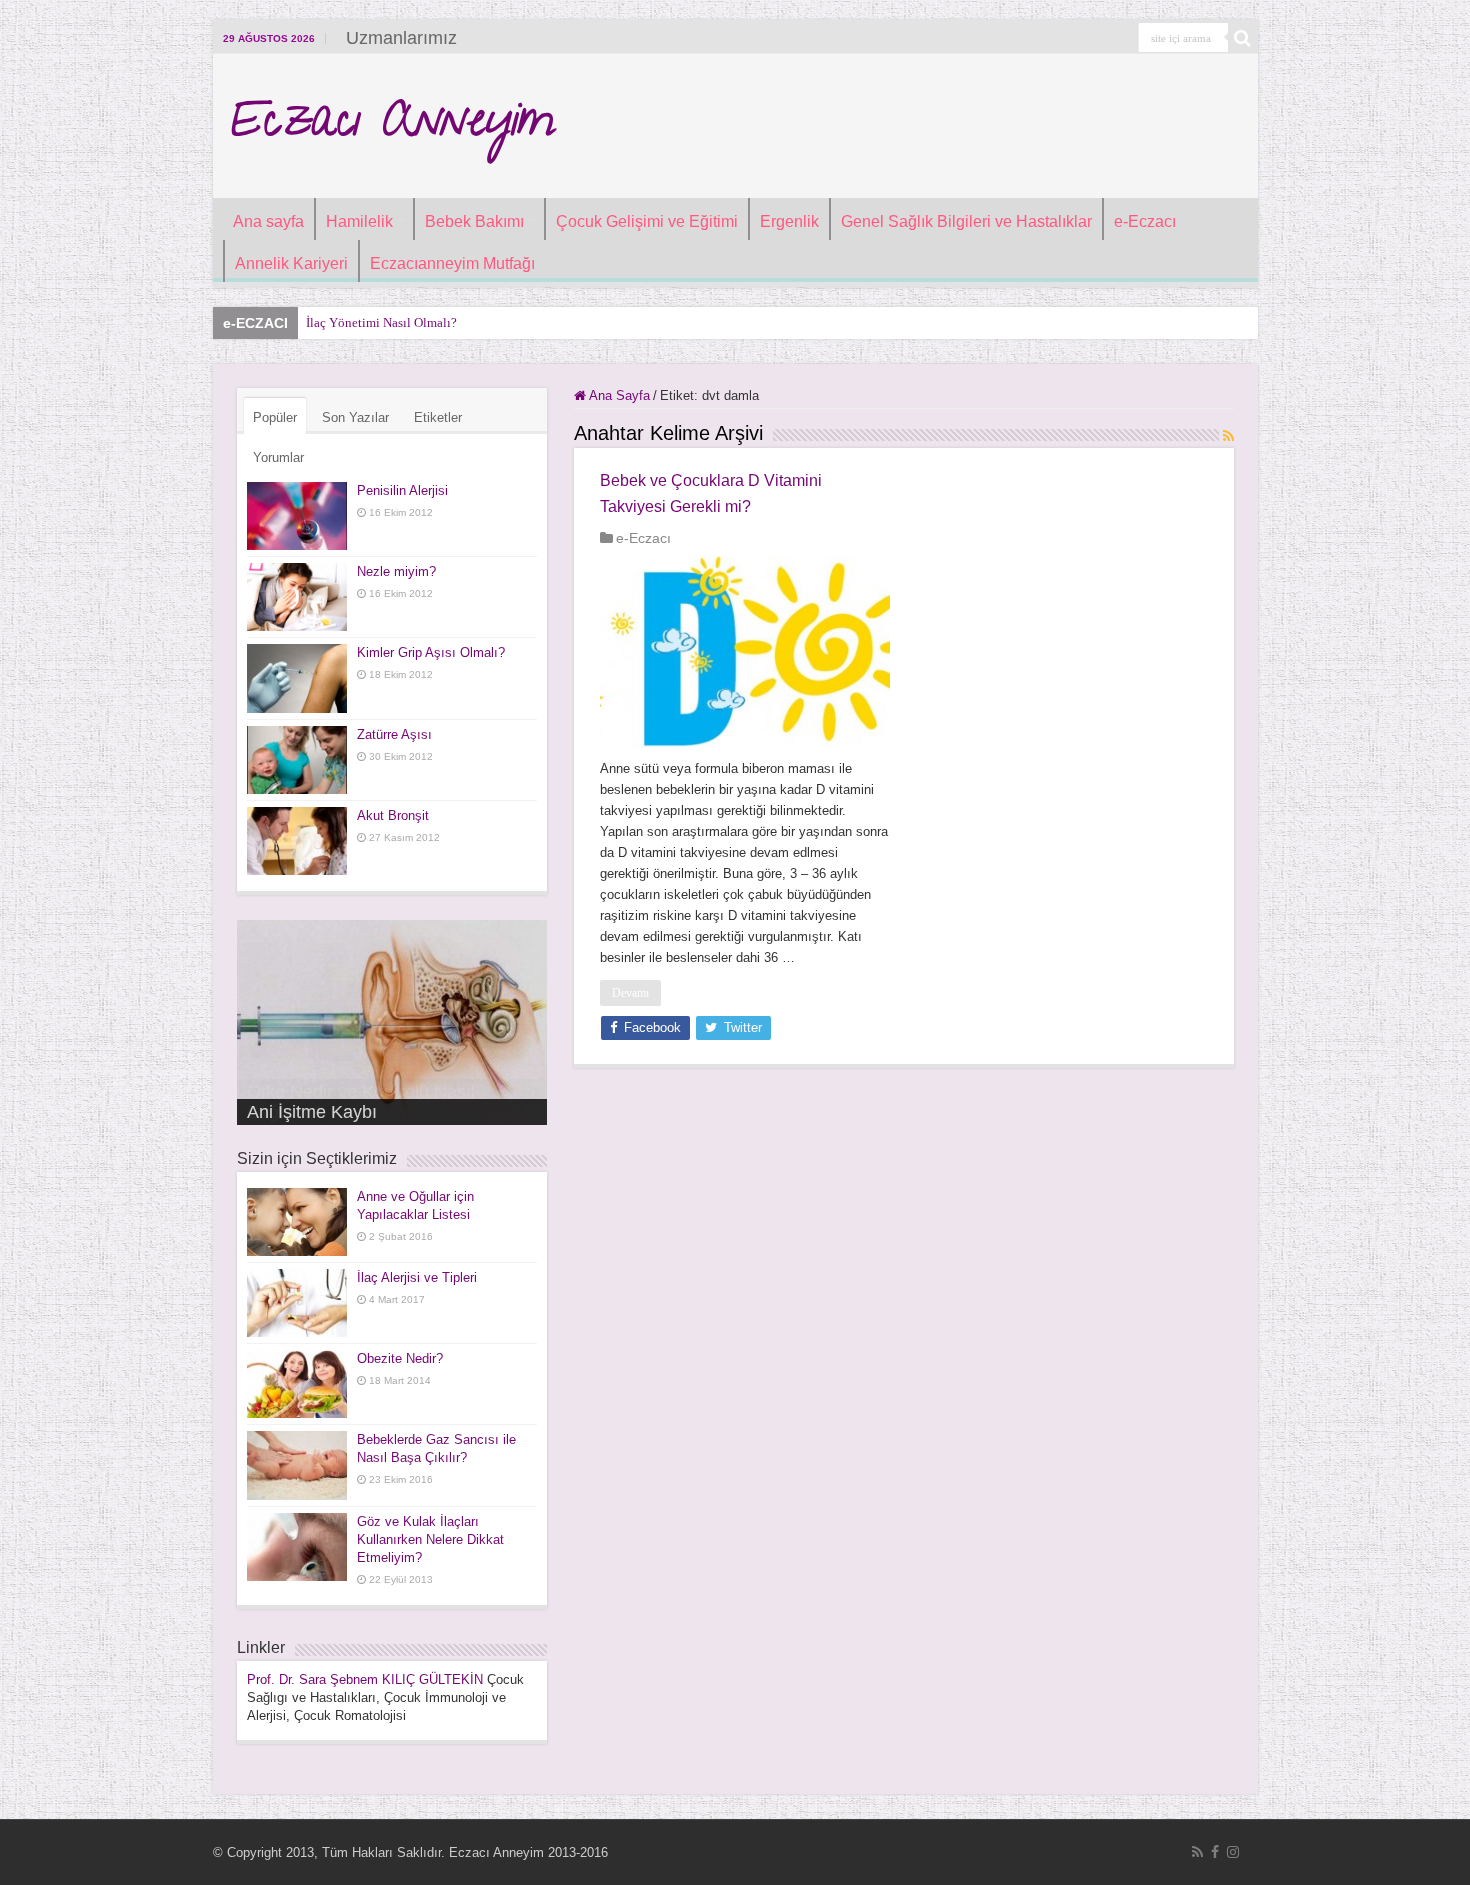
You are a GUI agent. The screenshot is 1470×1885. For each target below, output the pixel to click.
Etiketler (438, 417)
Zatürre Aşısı (394, 734)
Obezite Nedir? (400, 1358)
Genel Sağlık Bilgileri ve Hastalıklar (966, 221)
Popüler (275, 417)
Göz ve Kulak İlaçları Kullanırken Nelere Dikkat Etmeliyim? (430, 1539)
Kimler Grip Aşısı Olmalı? (431, 652)
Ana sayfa (268, 221)
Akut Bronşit (393, 815)
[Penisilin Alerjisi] (297, 516)
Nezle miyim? (396, 571)
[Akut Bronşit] (297, 841)
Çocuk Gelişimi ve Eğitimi (647, 221)
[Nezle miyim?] (297, 597)
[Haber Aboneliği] (1228, 436)
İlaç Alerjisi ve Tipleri (417, 1277)
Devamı (630, 993)
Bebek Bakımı (474, 221)
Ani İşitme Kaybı (312, 1112)
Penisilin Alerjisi (402, 490)
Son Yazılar (355, 417)
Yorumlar (278, 457)
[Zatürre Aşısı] (297, 760)
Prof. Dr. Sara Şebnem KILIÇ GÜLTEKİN (365, 1679)
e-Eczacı (1145, 221)
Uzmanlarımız (401, 38)
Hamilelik (359, 221)
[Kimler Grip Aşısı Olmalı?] (297, 678)
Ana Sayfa (618, 395)
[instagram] (1233, 1852)
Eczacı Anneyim (391, 126)
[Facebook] (1215, 1852)
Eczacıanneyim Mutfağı (452, 263)
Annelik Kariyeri (291, 263)
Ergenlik (789, 221)
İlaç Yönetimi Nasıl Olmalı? (381, 322)
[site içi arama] (1243, 38)
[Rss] (1197, 1852)
